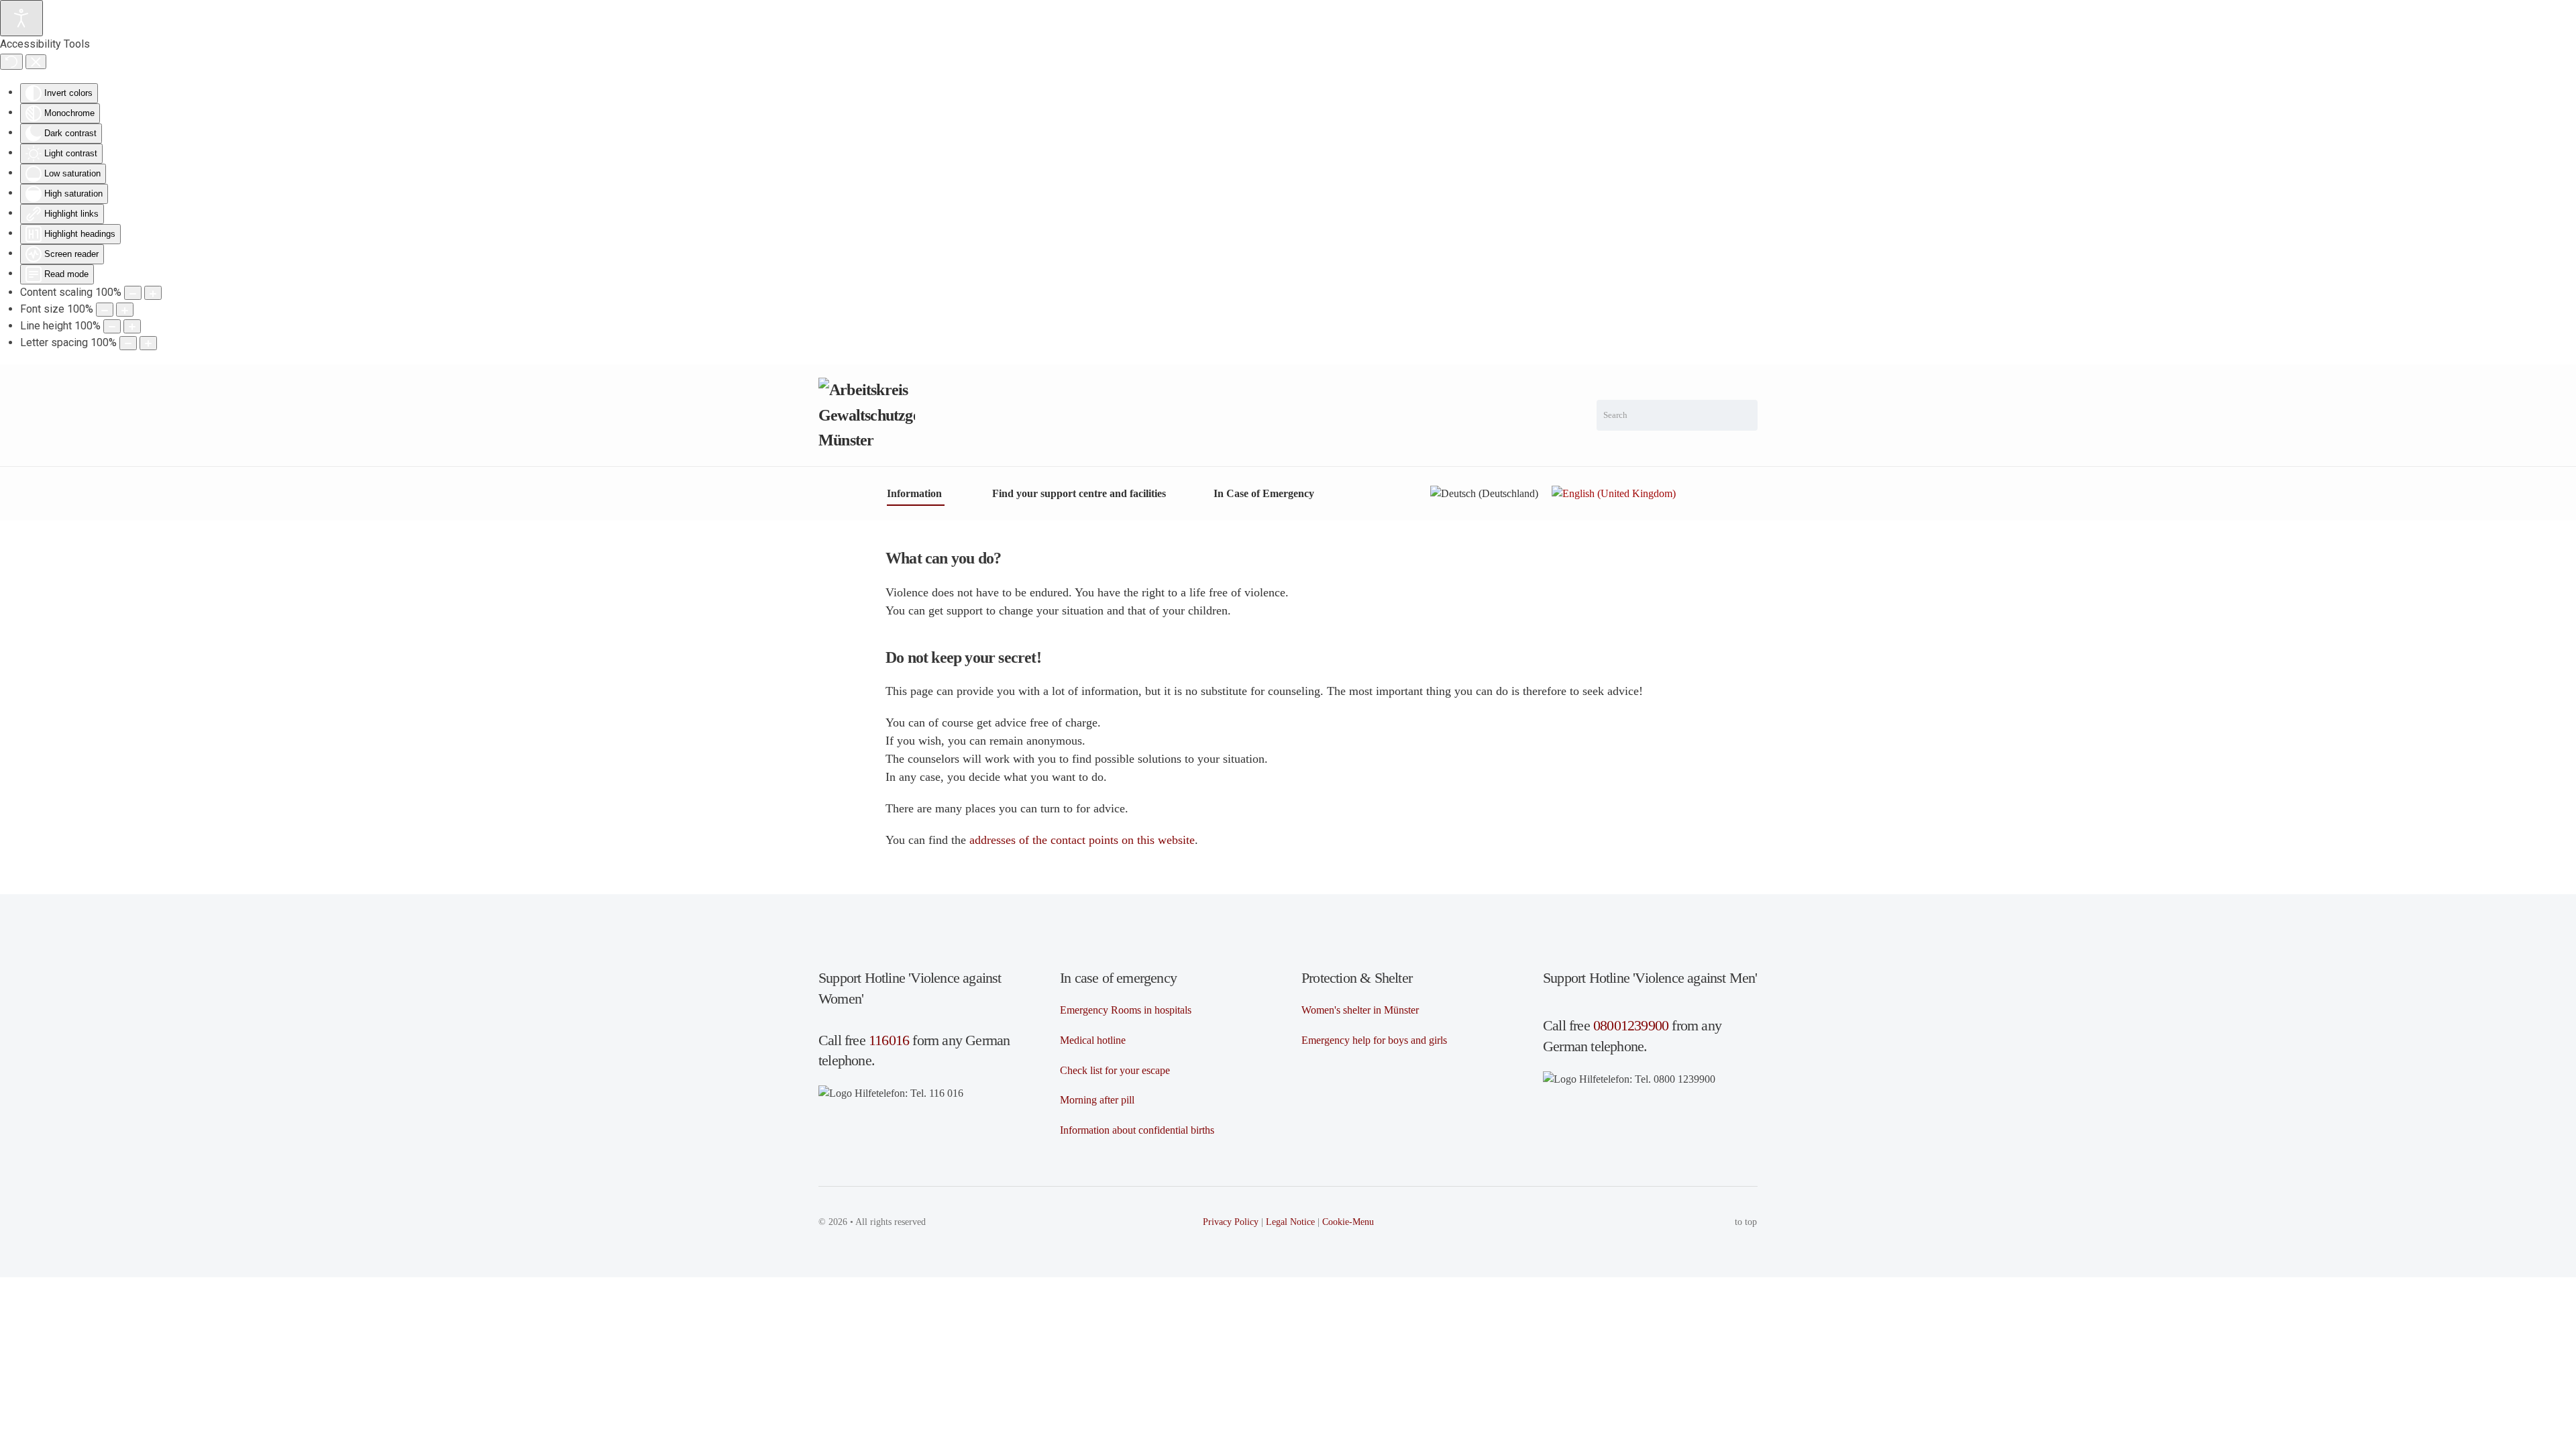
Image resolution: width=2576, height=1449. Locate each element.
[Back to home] (867, 415)
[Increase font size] (125, 310)
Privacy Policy (1231, 1222)
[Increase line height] (132, 326)
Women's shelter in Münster (1360, 1010)
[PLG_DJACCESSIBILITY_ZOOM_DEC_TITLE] (133, 293)
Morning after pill (1097, 1100)
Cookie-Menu (1348, 1222)
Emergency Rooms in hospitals (1126, 1010)
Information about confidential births (1137, 1130)
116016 (889, 1040)
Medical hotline (1093, 1040)
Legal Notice (1290, 1222)
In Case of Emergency (1264, 493)
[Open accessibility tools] (21, 18)
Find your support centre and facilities (1079, 493)
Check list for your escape (1115, 1070)
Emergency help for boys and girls (1374, 1040)
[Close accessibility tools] (36, 62)
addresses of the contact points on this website (1082, 840)
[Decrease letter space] (128, 343)
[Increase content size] (153, 293)
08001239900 (1631, 1025)
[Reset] (11, 62)
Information (914, 493)
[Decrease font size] (105, 310)
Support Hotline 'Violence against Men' (1650, 978)
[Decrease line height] (112, 326)
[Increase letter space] (148, 343)
